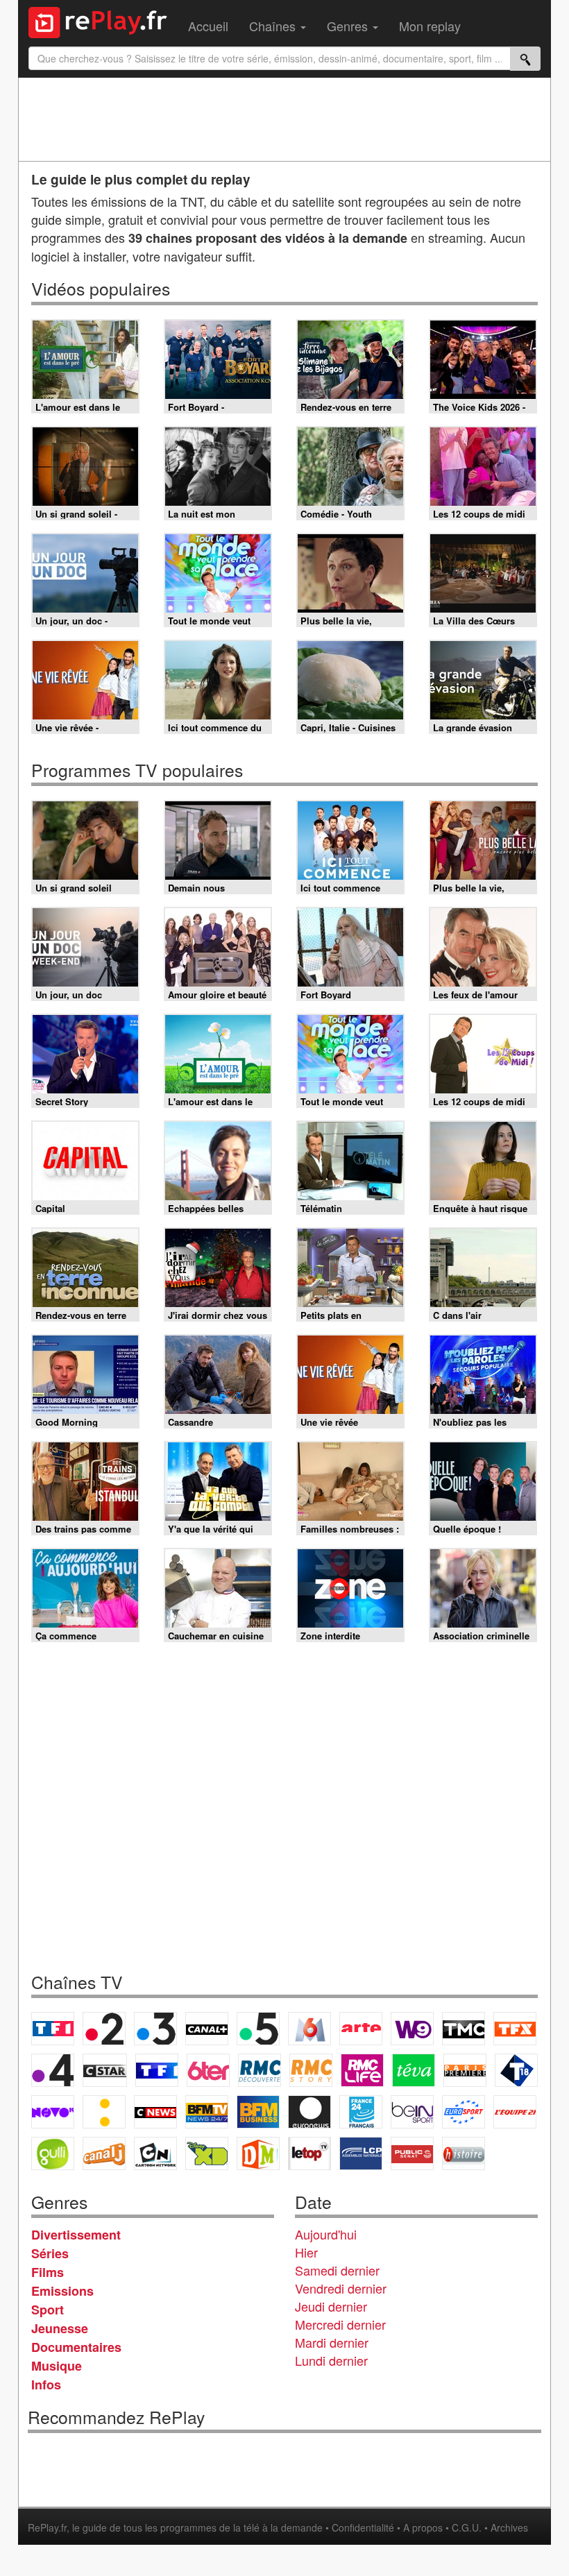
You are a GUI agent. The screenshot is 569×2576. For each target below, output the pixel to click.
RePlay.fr (47, 2527)
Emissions (62, 2291)
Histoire (464, 2153)
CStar (105, 2070)
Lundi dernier (331, 2360)
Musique (57, 2366)
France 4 (53, 2070)
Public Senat (412, 2153)
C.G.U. (467, 2527)
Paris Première (465, 2070)
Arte (361, 2029)
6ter (208, 2070)
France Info (104, 2112)
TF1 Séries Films (157, 2070)
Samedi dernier (337, 2270)
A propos (423, 2527)
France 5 (258, 2029)
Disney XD (207, 2153)
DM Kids (258, 2153)
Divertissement (76, 2235)
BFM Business (258, 2112)
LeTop (309, 2153)
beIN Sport (412, 2112)
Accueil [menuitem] (208, 26)
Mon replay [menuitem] (430, 26)
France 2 (104, 2029)
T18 (516, 2070)
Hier (306, 2252)
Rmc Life (362, 2070)
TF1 (53, 2029)
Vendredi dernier (341, 2288)
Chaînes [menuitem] (274, 26)
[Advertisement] (284, 119)
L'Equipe (515, 2112)
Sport (48, 2310)
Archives (509, 2527)
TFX (515, 2029)
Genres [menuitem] (349, 26)
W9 (412, 2029)
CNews (155, 2112)
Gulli (53, 2153)
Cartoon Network (155, 2153)
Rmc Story (311, 2070)
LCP (361, 2153)
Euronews (309, 2112)
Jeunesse (60, 2328)
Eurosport (464, 2112)
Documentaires (76, 2347)
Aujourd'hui (326, 2234)
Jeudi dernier (331, 2306)
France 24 (361, 2112)
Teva (414, 2070)
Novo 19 (53, 2112)
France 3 (155, 2029)
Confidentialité (363, 2527)
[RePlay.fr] (103, 21)
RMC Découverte (260, 2070)
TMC (464, 2029)
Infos (46, 2385)
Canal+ (207, 2029)
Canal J (104, 2153)
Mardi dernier (332, 2342)
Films (48, 2272)
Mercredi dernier (340, 2324)
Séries (50, 2253)
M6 (309, 2029)
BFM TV (207, 2112)
